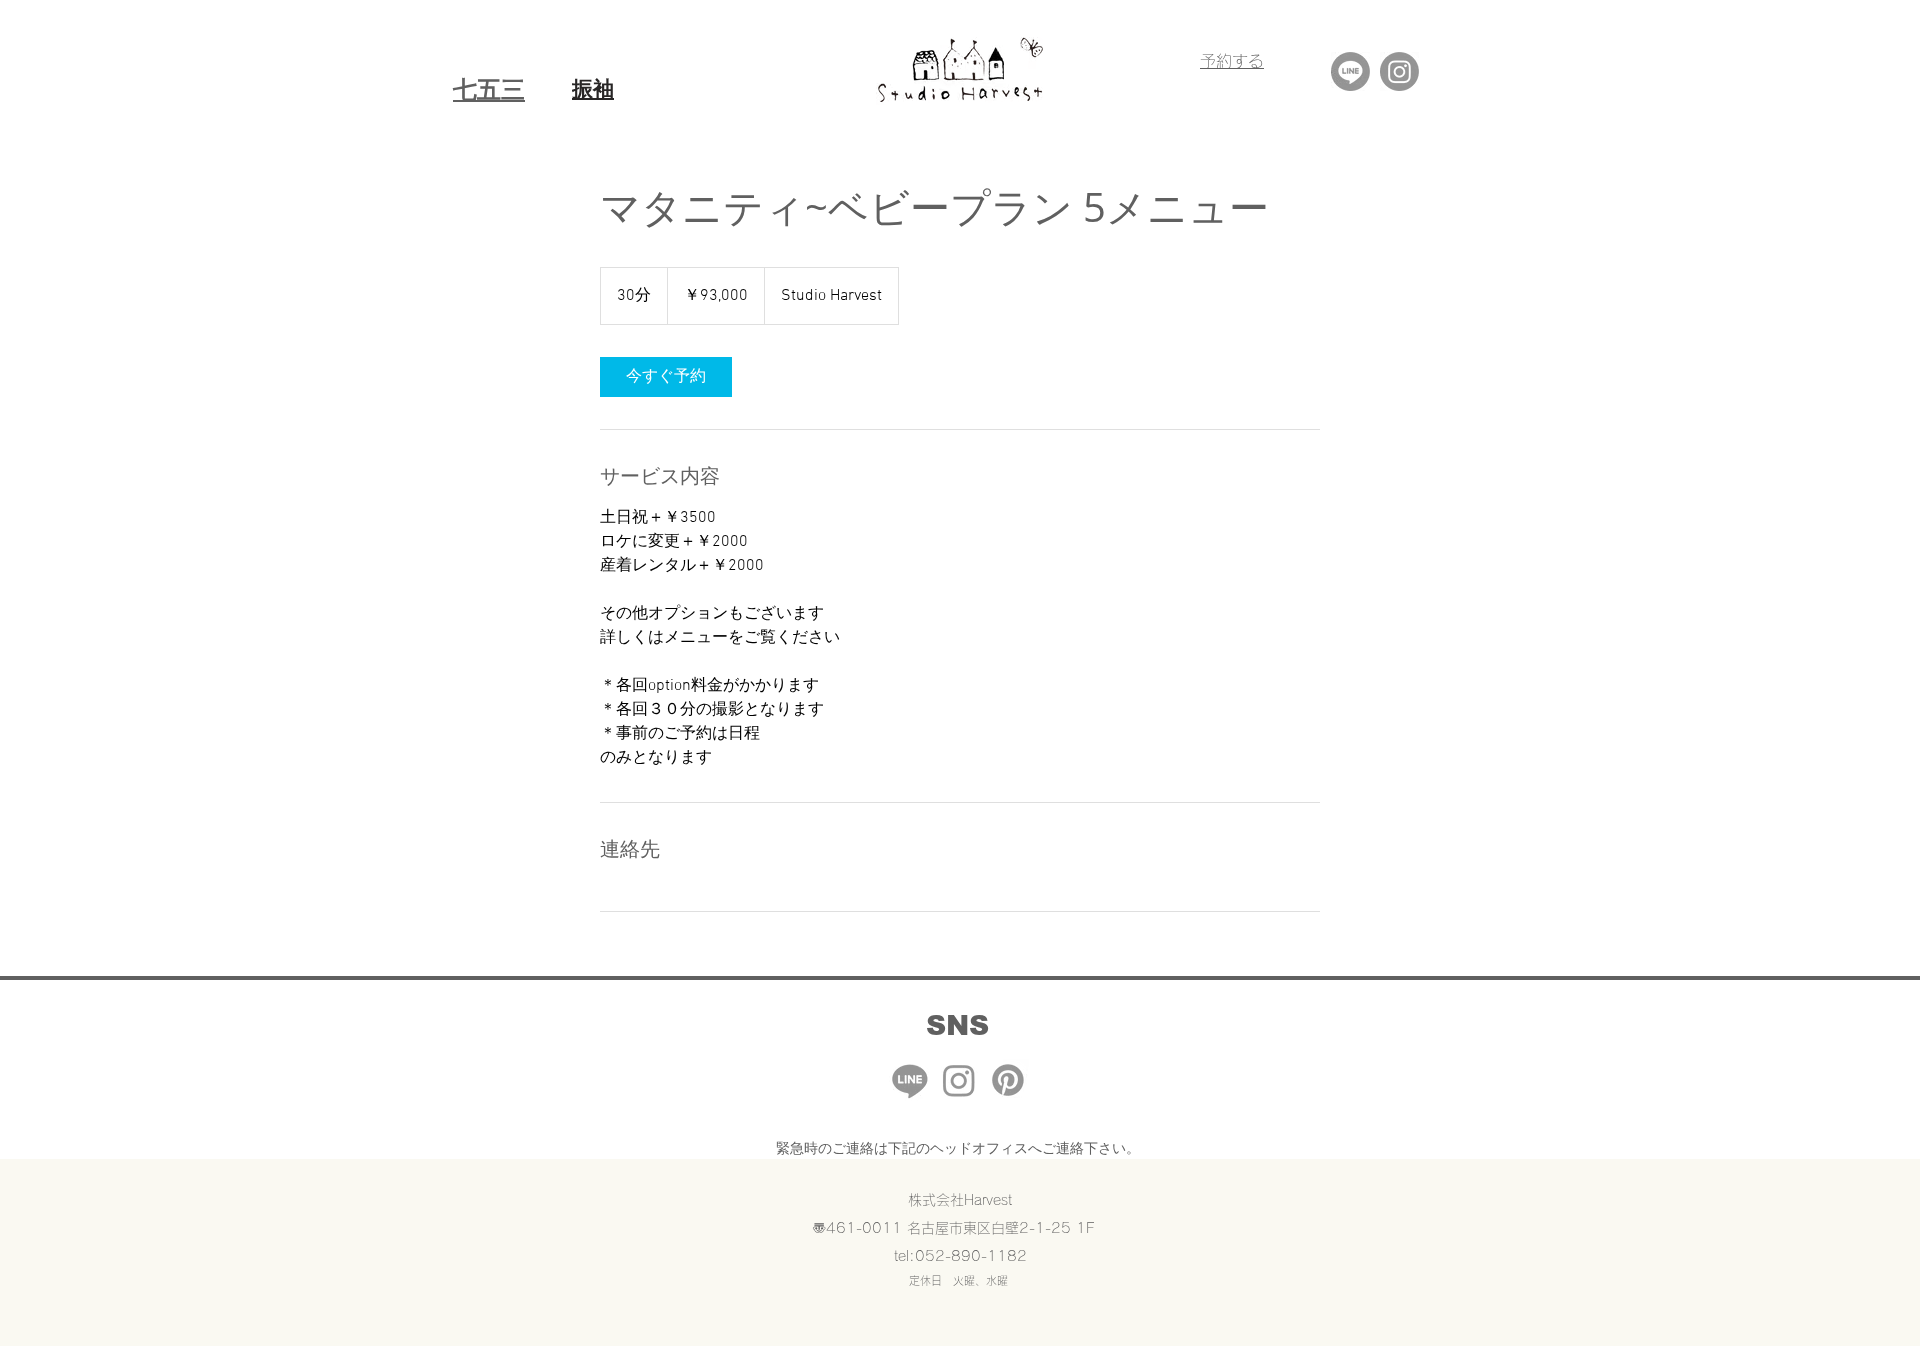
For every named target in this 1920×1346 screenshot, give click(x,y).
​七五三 (489, 89)
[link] (666, 377)
